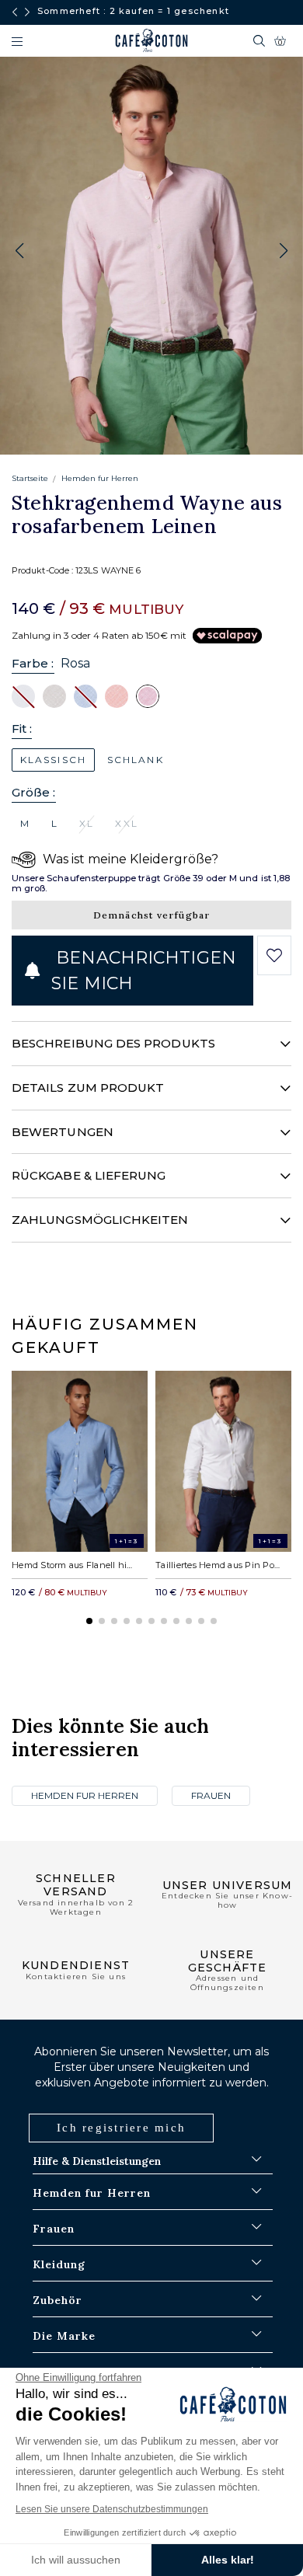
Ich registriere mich (121, 2128)
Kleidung (59, 2264)
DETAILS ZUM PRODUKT (88, 1088)
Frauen (211, 1795)
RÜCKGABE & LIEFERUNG (89, 1175)
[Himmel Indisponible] (85, 695)
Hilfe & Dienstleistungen (97, 2161)
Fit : (22, 729)
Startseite (30, 478)
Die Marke (64, 2336)
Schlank (136, 760)
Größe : (34, 792)
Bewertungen (63, 1132)
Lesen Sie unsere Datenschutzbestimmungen (112, 2509)
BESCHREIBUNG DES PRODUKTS (113, 1043)
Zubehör (57, 2300)
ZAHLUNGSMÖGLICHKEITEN (100, 1220)
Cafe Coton (151, 40)
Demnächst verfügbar (152, 915)
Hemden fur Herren (100, 478)
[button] (284, 251)
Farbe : (33, 663)
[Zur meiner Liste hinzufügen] (275, 956)
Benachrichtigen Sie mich (144, 971)
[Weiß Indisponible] (23, 695)
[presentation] (15, 12)
